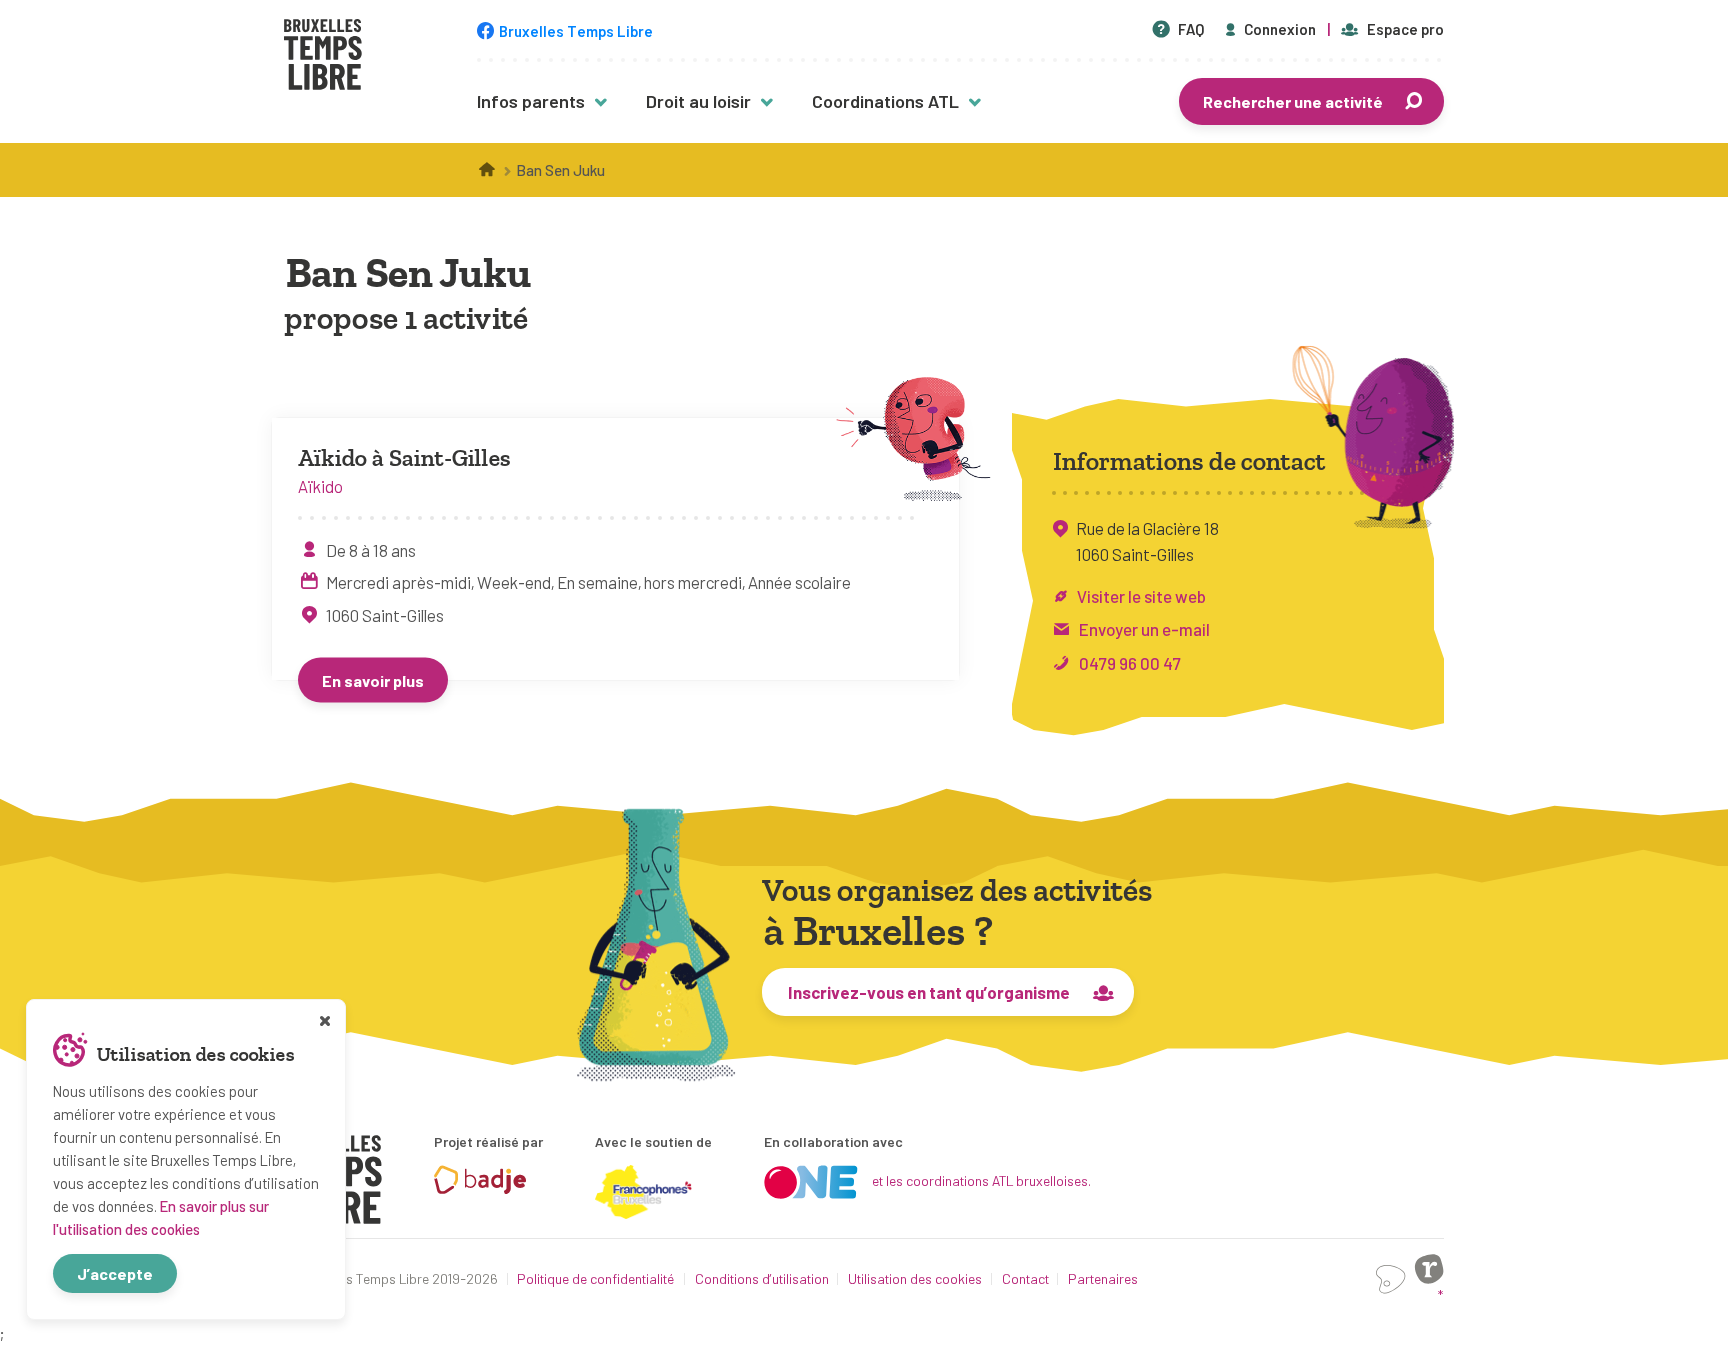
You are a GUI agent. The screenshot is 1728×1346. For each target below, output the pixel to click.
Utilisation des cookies (915, 1278)
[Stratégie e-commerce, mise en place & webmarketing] (1391, 1279)
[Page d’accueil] (488, 170)
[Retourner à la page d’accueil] (323, 57)
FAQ (1191, 29)
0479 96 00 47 (1130, 663)
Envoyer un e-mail (1144, 629)
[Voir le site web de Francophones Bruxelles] (644, 1192)
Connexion (1280, 29)
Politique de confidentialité (596, 1278)
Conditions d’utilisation (762, 1278)
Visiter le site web (1141, 596)
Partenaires (1103, 1278)
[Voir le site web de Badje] (480, 1180)
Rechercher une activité (1293, 101)
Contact (1025, 1278)
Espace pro (1405, 29)
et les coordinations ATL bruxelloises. (981, 1180)
